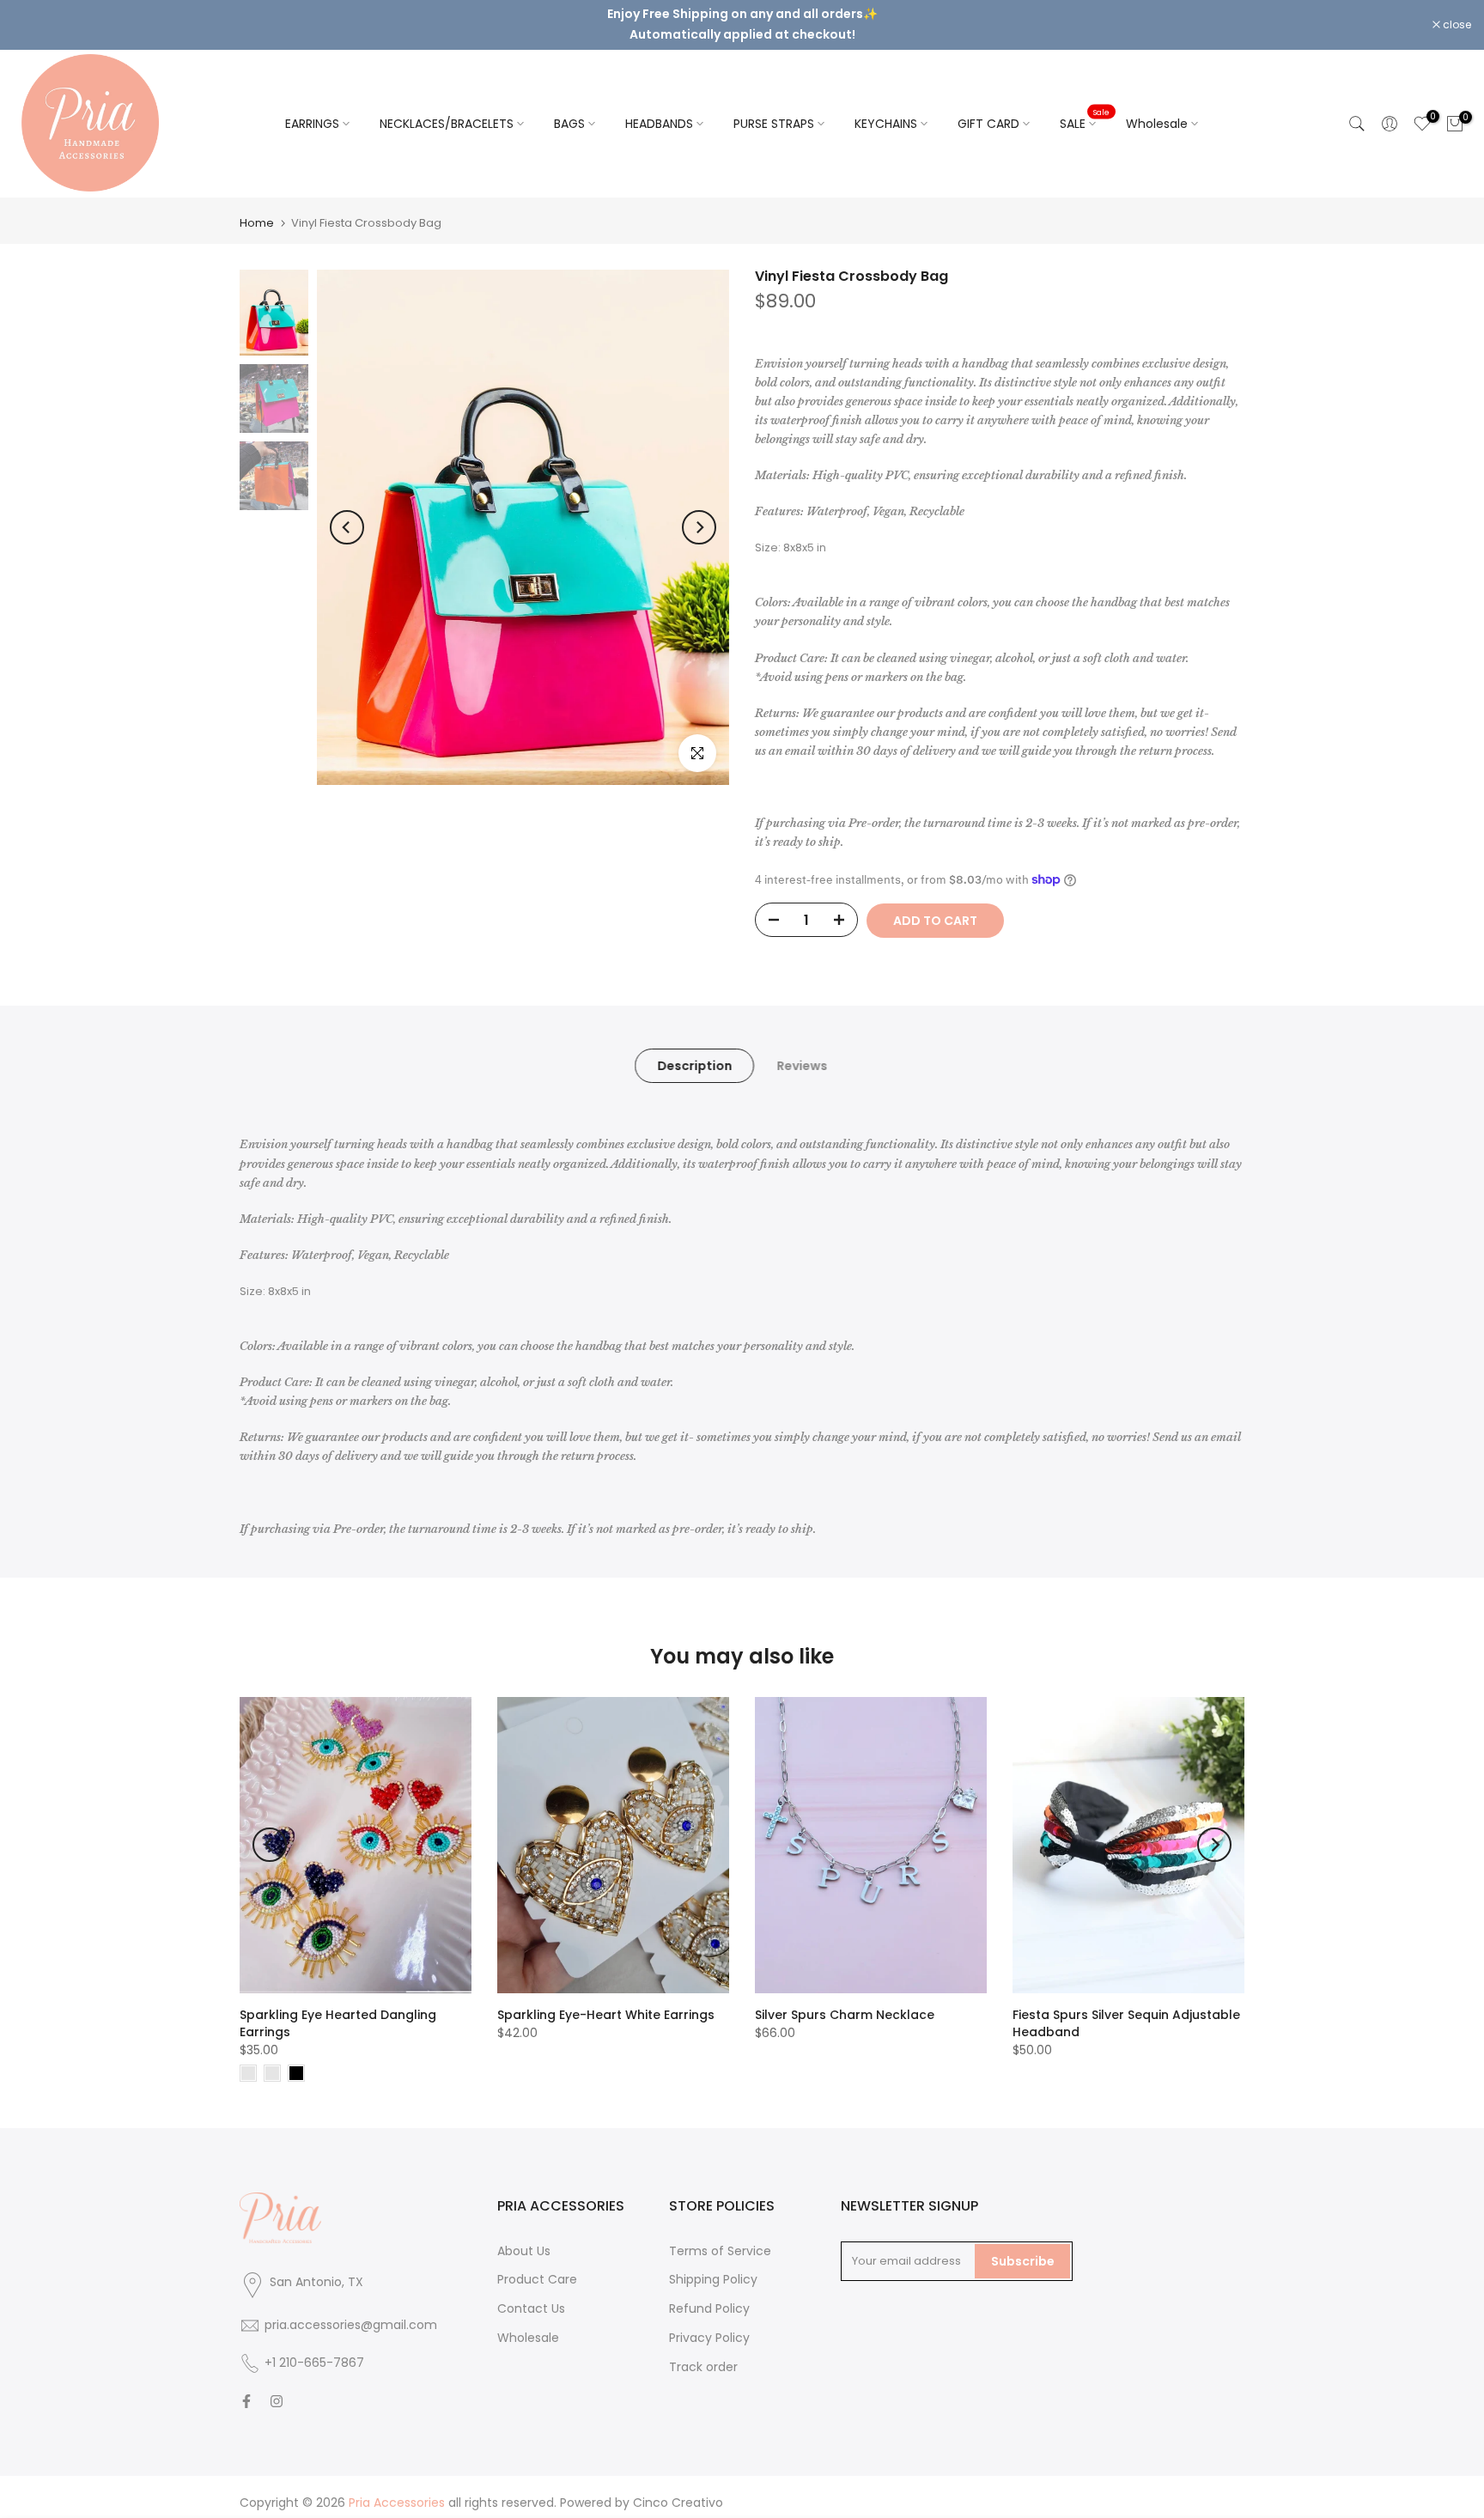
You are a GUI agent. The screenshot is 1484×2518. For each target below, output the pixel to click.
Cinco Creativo (678, 2489)
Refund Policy (709, 2295)
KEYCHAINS (886, 109)
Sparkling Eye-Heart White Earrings (606, 2000)
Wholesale (1157, 109)
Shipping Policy (713, 2266)
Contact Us (531, 2295)
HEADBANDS (659, 109)
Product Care (537, 2266)
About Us (524, 2236)
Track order (703, 2352)
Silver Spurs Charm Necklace (845, 2000)
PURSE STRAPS (774, 109)
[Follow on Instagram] (277, 2387)
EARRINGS (312, 109)
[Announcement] (742, 17)
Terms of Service (720, 2236)
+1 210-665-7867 (314, 2349)
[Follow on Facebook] (246, 2387)
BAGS (569, 109)
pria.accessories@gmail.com (351, 2311)
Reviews (802, 1051)
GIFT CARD (988, 109)
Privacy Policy (709, 2323)
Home (257, 208)
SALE (1085, 108)
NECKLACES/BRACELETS (447, 109)
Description (694, 1051)
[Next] (699, 513)
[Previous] (347, 513)
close (36, 18)
